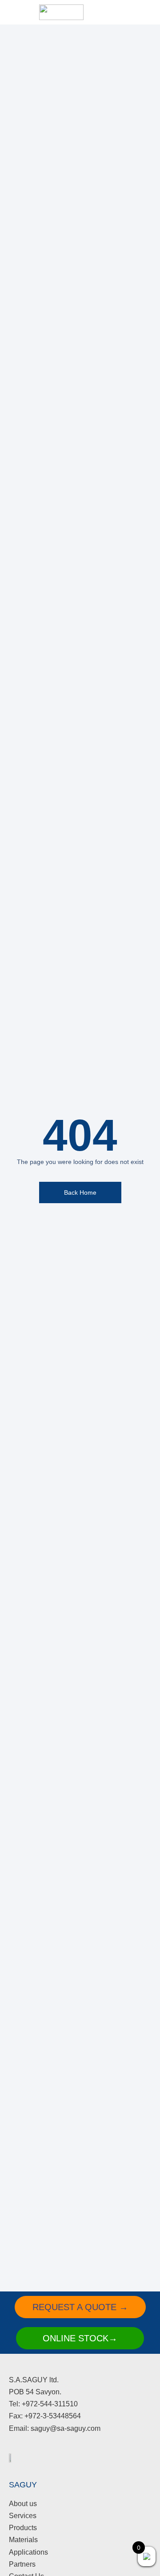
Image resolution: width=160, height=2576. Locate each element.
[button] (115, 12)
